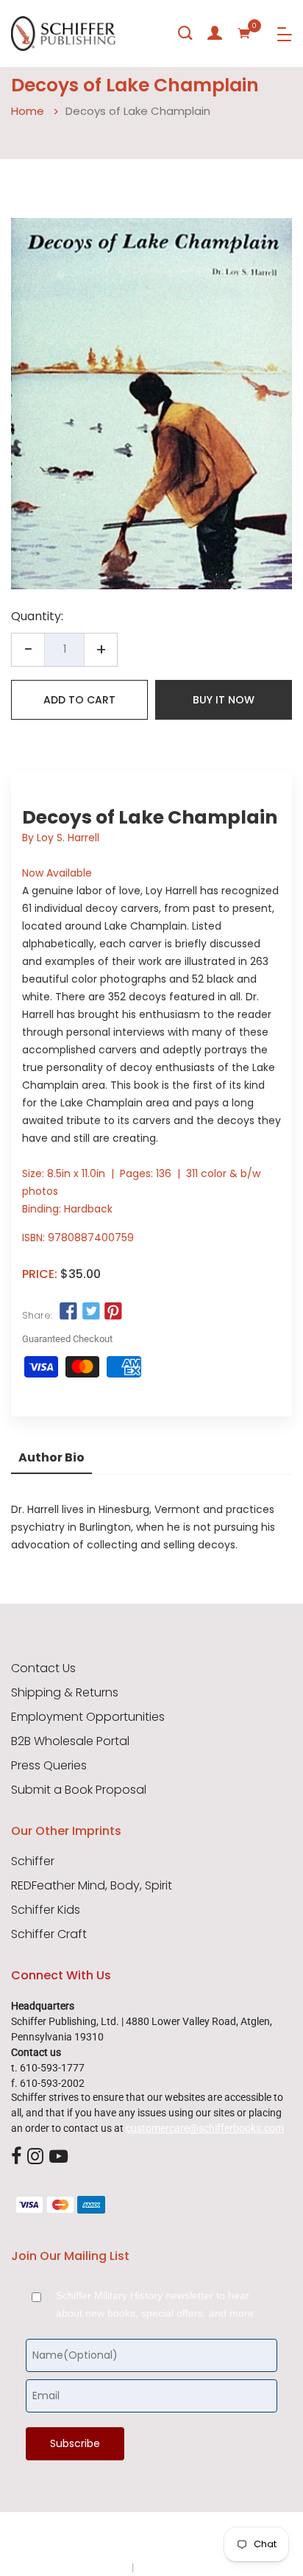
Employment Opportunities (88, 1717)
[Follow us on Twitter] (90, 1312)
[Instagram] (35, 2157)
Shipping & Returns (65, 1693)
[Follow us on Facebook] (68, 1312)
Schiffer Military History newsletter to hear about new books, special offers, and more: (156, 2304)
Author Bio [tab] (51, 1457)
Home (28, 111)
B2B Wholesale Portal (70, 1741)
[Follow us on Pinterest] (113, 1312)
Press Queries (49, 1766)
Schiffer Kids (46, 1910)
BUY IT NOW (224, 700)
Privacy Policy (98, 2567)
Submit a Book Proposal (79, 1790)
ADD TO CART (79, 700)
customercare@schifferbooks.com (205, 2128)
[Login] (215, 33)
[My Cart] (244, 33)
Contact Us (43, 1668)
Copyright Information (187, 2567)
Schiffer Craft (49, 1934)
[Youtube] (58, 2157)
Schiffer (33, 1861)
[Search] (185, 33)
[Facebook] (16, 2157)
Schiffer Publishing (190, 2538)
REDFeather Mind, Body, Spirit (92, 1886)
